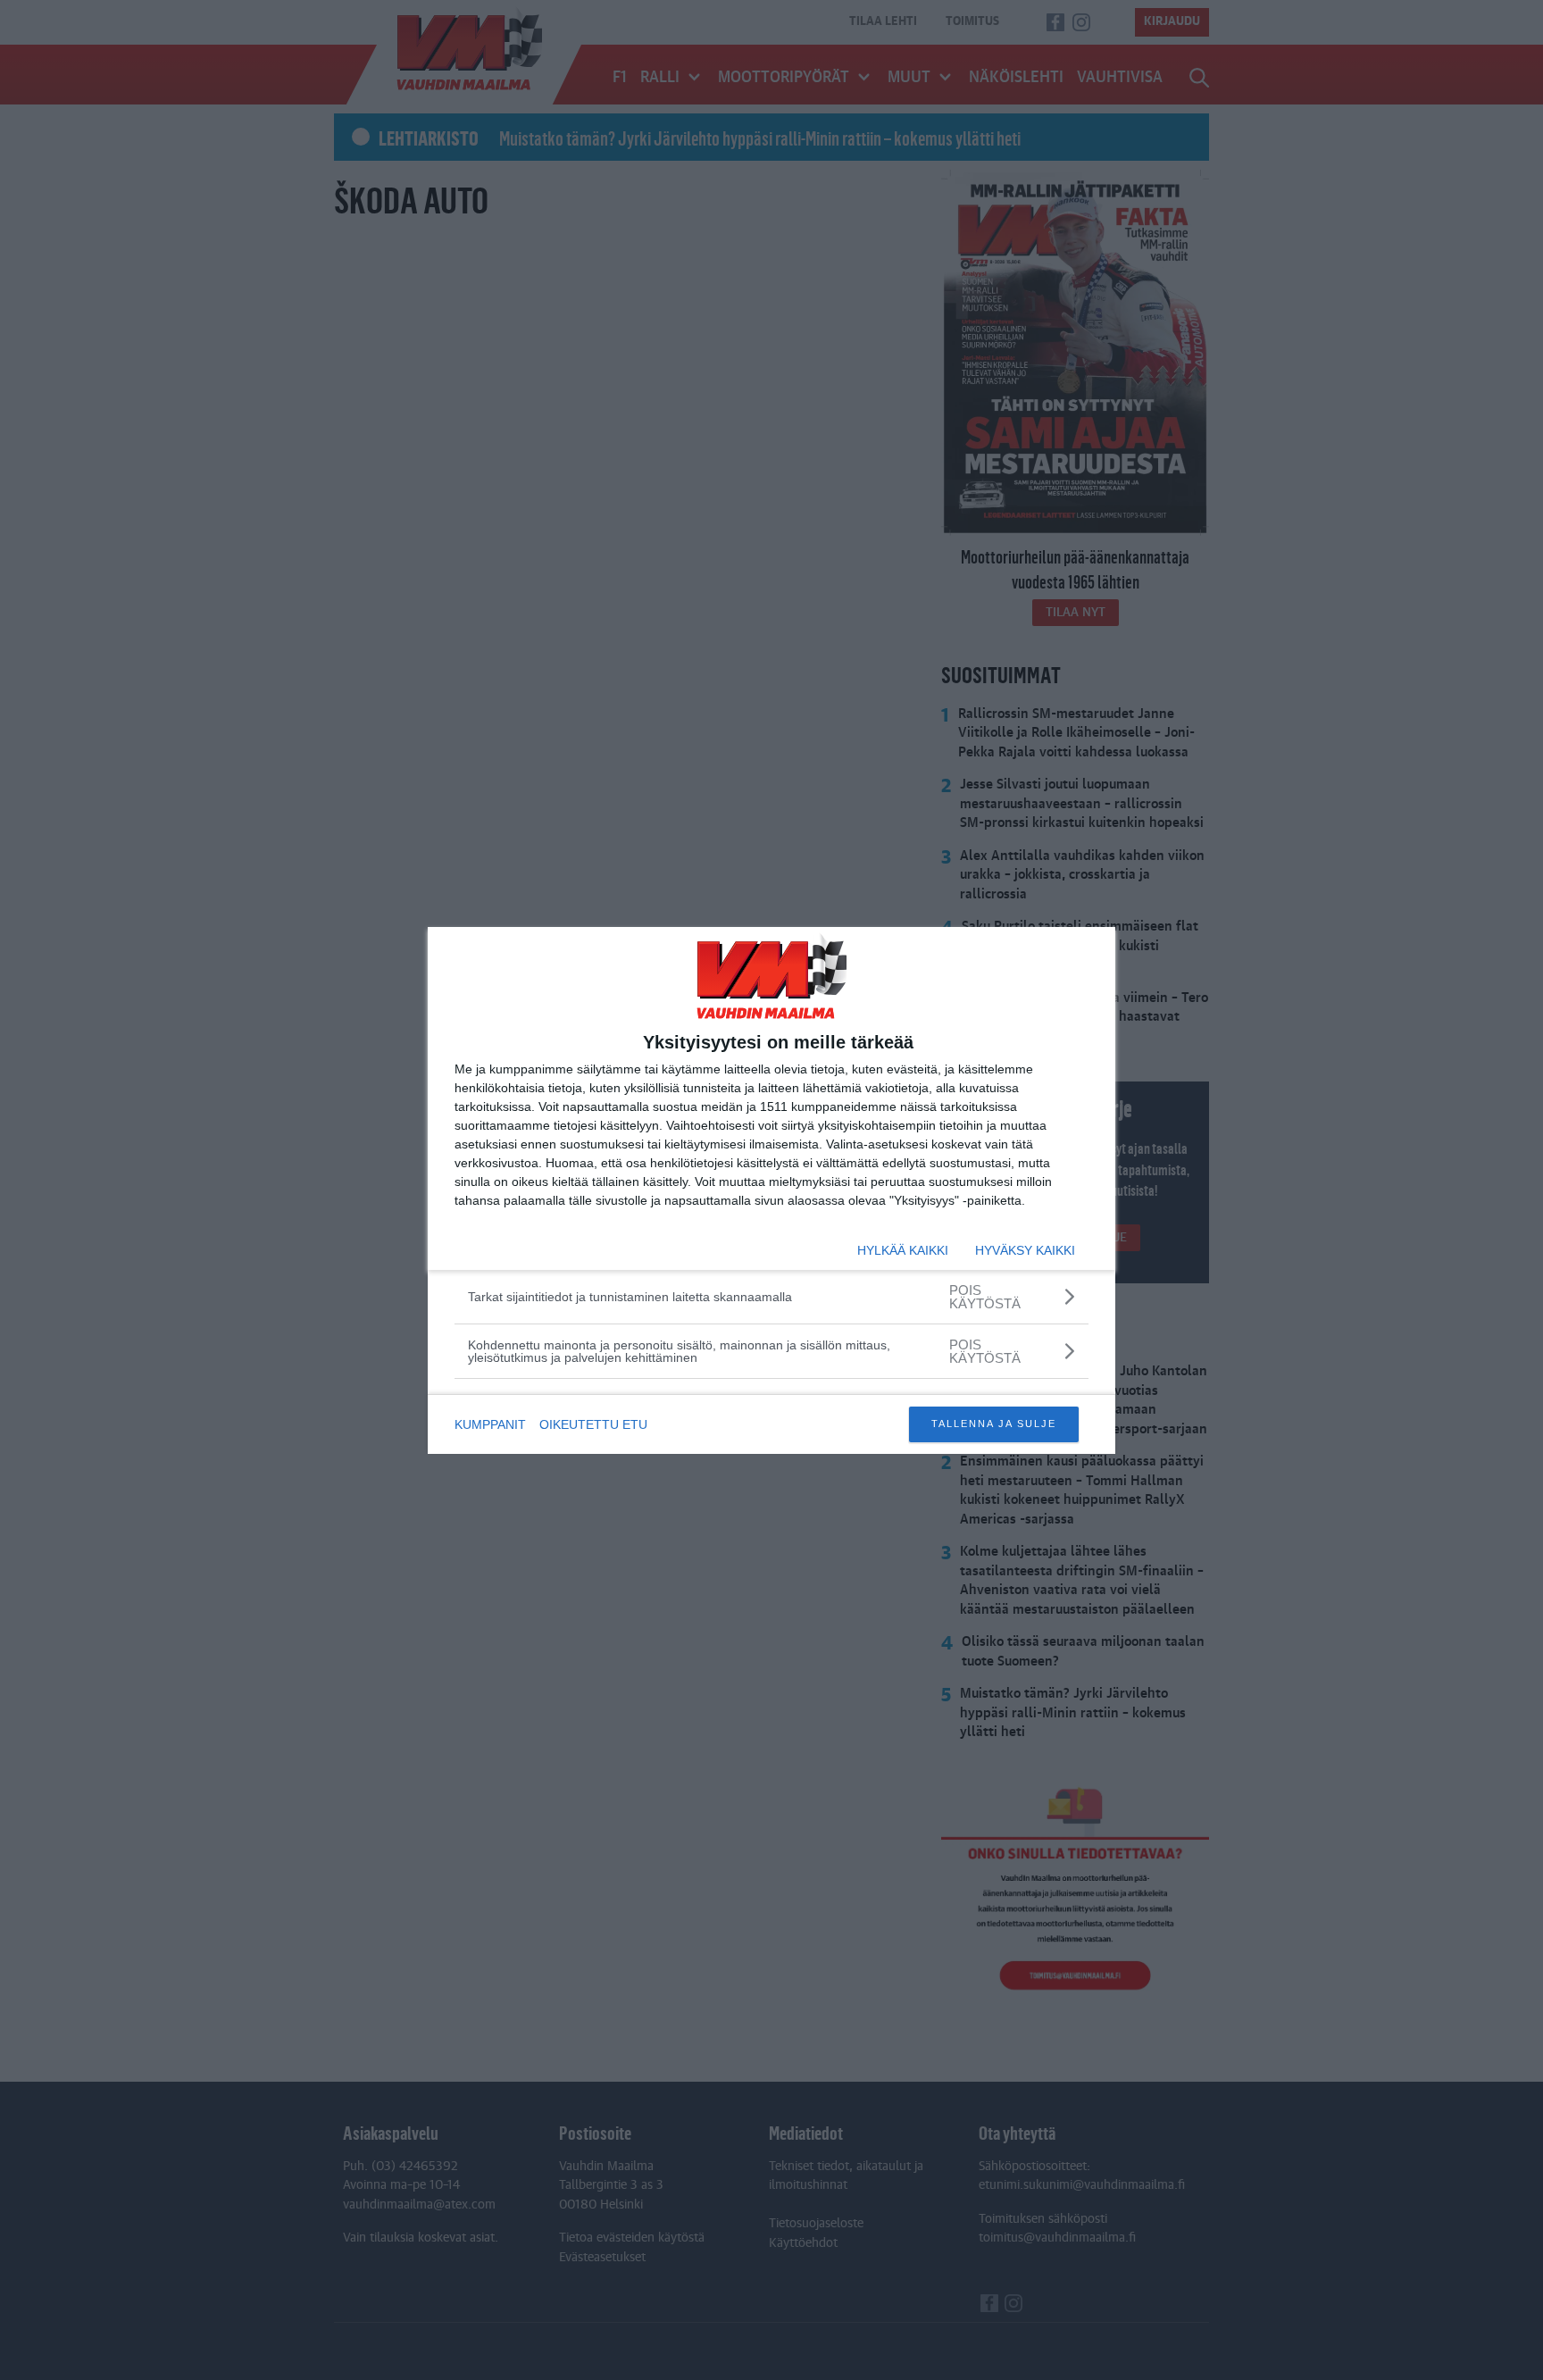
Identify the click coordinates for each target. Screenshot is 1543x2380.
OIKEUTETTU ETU (593, 1424)
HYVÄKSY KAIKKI (1025, 1250)
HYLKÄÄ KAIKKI (903, 1250)
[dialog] (771, 1190)
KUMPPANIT (490, 1424)
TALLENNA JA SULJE (994, 1424)
